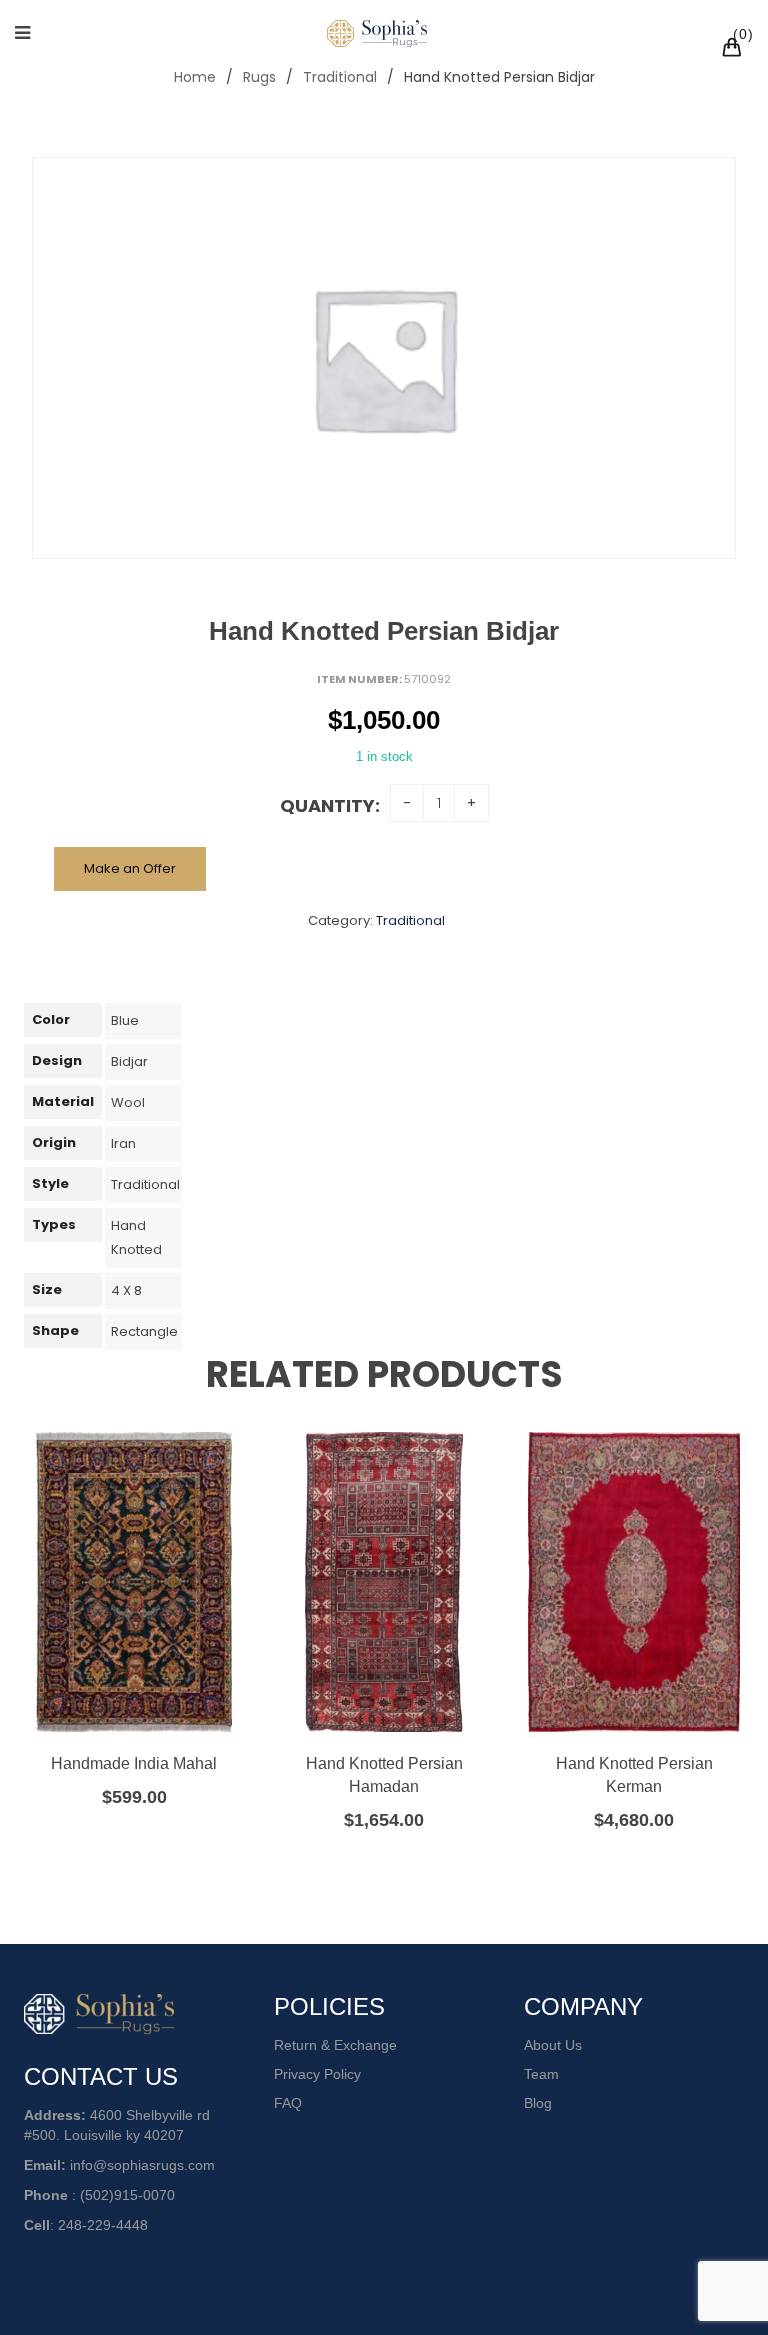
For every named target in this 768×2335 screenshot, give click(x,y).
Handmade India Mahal (134, 1763)
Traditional (340, 77)
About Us (553, 2045)
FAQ (288, 2103)
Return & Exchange (335, 2045)
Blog (538, 2103)
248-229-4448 (103, 2225)
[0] (735, 50)
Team (541, 2074)
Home (195, 77)
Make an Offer (130, 868)
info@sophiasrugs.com (142, 2165)
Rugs (259, 77)
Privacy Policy (317, 2074)
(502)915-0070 (127, 2195)
